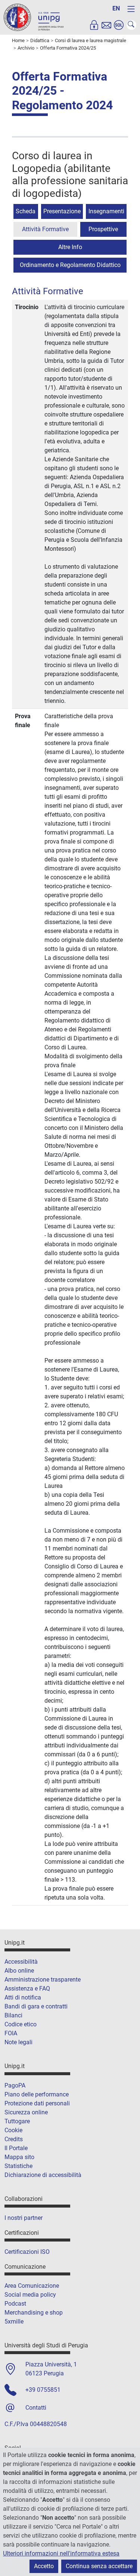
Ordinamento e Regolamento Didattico (70, 265)
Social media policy (30, 2295)
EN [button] (116, 8)
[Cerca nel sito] (131, 25)
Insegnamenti (106, 211)
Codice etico (21, 2024)
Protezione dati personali (37, 2103)
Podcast (15, 2304)
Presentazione (62, 211)
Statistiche (18, 2166)
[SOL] (119, 25)
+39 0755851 (43, 2390)
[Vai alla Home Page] (34, 17)
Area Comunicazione (32, 2286)
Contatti (36, 2408)
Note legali (18, 2042)
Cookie (13, 2130)
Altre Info (70, 247)
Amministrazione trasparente (43, 1980)
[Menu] (131, 9)
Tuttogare (17, 2121)
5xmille (14, 2321)
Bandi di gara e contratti (36, 2006)
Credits (14, 2139)
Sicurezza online (26, 2112)
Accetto (44, 2566)
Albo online (19, 1971)
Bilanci (13, 2015)
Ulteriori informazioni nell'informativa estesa (61, 2553)
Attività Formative (45, 229)
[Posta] (106, 25)
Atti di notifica (23, 1997)
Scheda (26, 211)
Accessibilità (21, 1962)
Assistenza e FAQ (27, 1988)
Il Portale (16, 2148)
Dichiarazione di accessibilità (43, 2175)
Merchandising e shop (34, 2313)
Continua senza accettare (99, 2566)
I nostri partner (24, 2218)
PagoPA (15, 2085)
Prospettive (103, 229)
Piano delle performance (37, 2094)
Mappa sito (19, 2157)
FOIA (11, 2033)
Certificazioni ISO (27, 2252)
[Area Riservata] (94, 25)
